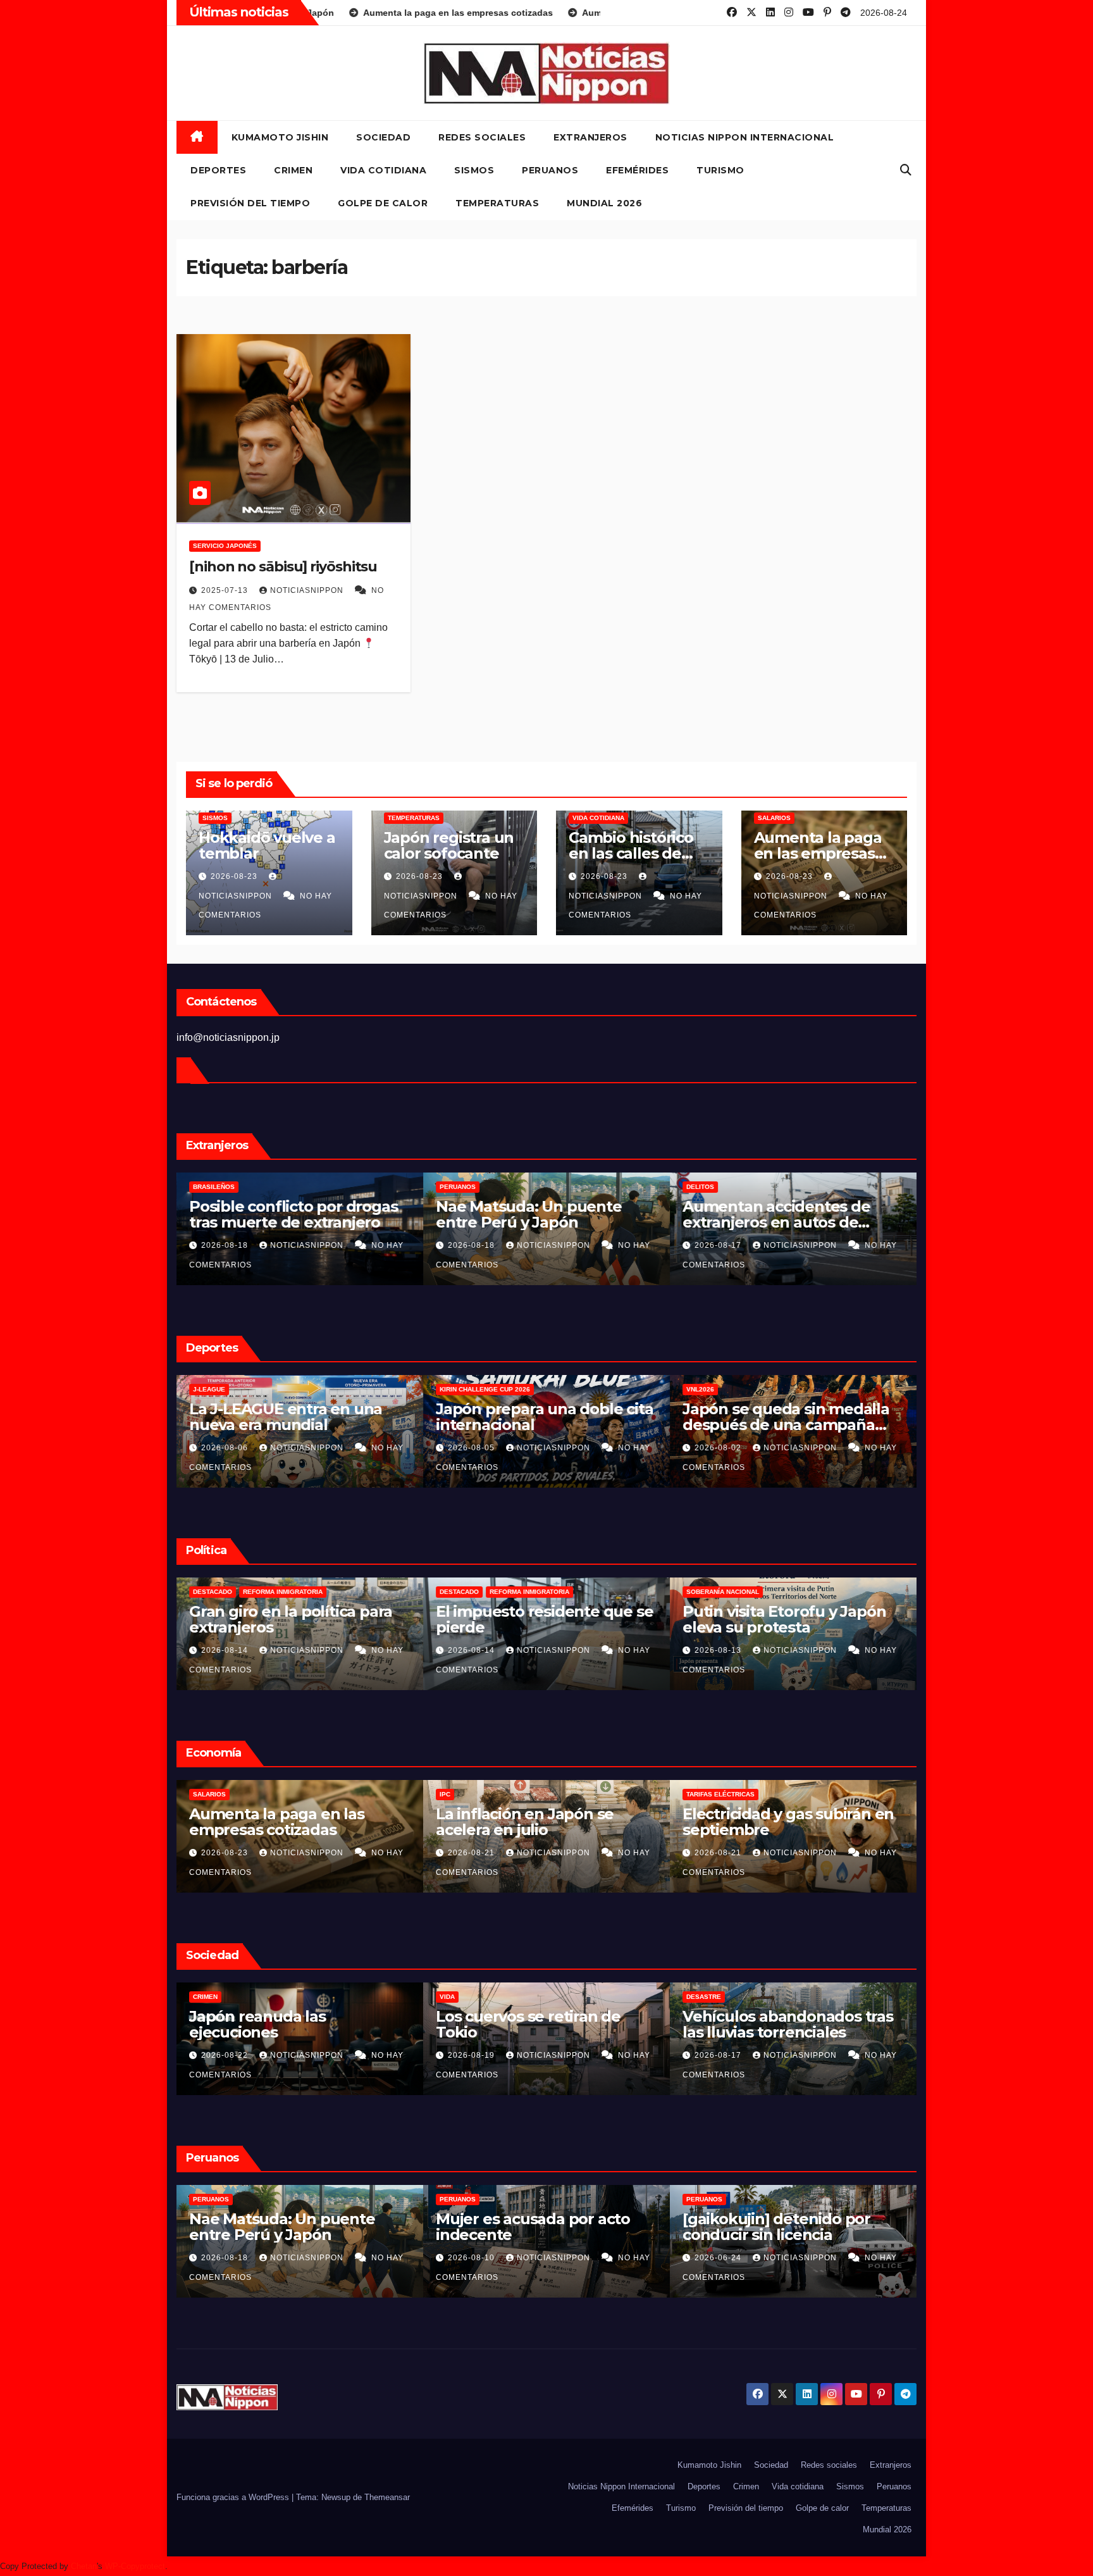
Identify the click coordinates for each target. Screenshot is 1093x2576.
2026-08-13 (472, 1650)
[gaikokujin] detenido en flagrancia (773, 2227)
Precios (514, 1794)
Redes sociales (482, 137)
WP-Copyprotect (135, 2566)
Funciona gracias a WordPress (234, 2497)
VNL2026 (454, 1389)
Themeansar (387, 2497)
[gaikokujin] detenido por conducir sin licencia (530, 2227)
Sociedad (383, 137)
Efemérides (637, 170)
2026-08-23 (235, 876)
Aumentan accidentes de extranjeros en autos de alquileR (530, 1222)
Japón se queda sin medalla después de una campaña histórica (539, 1425)
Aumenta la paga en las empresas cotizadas (818, 853)
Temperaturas (497, 203)
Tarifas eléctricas (287, 1794)
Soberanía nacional (476, 1592)
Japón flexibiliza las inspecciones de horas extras (849, 1822)
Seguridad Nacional (723, 1592)
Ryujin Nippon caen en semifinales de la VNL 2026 (782, 1417)
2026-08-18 (226, 1245)
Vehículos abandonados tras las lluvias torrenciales (355, 2024)
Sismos (474, 170)
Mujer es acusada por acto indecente (286, 2227)
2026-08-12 (719, 1650)
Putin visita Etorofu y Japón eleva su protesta (537, 1619)
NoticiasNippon (308, 590)
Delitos (454, 1187)
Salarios (774, 818)
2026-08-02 (472, 1448)
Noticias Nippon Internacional (745, 137)
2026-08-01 (719, 1448)
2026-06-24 (472, 2258)
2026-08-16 (719, 1245)
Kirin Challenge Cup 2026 (238, 1389)
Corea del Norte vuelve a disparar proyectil (774, 1619)
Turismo (720, 170)
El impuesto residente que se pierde (298, 1619)
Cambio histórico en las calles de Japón (631, 853)
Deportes (218, 170)
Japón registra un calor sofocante (449, 845)
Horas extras (772, 1794)
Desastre (270, 1997)
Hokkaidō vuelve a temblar (267, 845)
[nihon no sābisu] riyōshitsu (283, 567)
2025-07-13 (226, 590)
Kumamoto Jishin (280, 137)
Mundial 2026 (604, 203)
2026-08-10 (226, 2258)
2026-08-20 (533, 1853)
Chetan (84, 2566)
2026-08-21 (286, 1853)
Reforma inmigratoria (283, 1592)
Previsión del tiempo (250, 203)
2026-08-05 (226, 1448)
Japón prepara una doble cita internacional (298, 1417)
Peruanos (550, 170)
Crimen (293, 170)
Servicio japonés (225, 546)
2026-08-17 (472, 1245)
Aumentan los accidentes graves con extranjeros (777, 1214)
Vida (754, 1997)
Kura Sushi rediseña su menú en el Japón (604, 1822)
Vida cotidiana (383, 170)
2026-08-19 (779, 1853)
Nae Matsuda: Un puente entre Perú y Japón (282, 1214)
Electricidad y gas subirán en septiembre (355, 1822)
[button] (906, 170)
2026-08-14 (226, 1650)
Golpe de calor (383, 203)
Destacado (213, 1592)
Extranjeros (590, 137)
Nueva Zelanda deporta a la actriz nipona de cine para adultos (845, 2032)
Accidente (705, 1187)
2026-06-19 (719, 2258)
